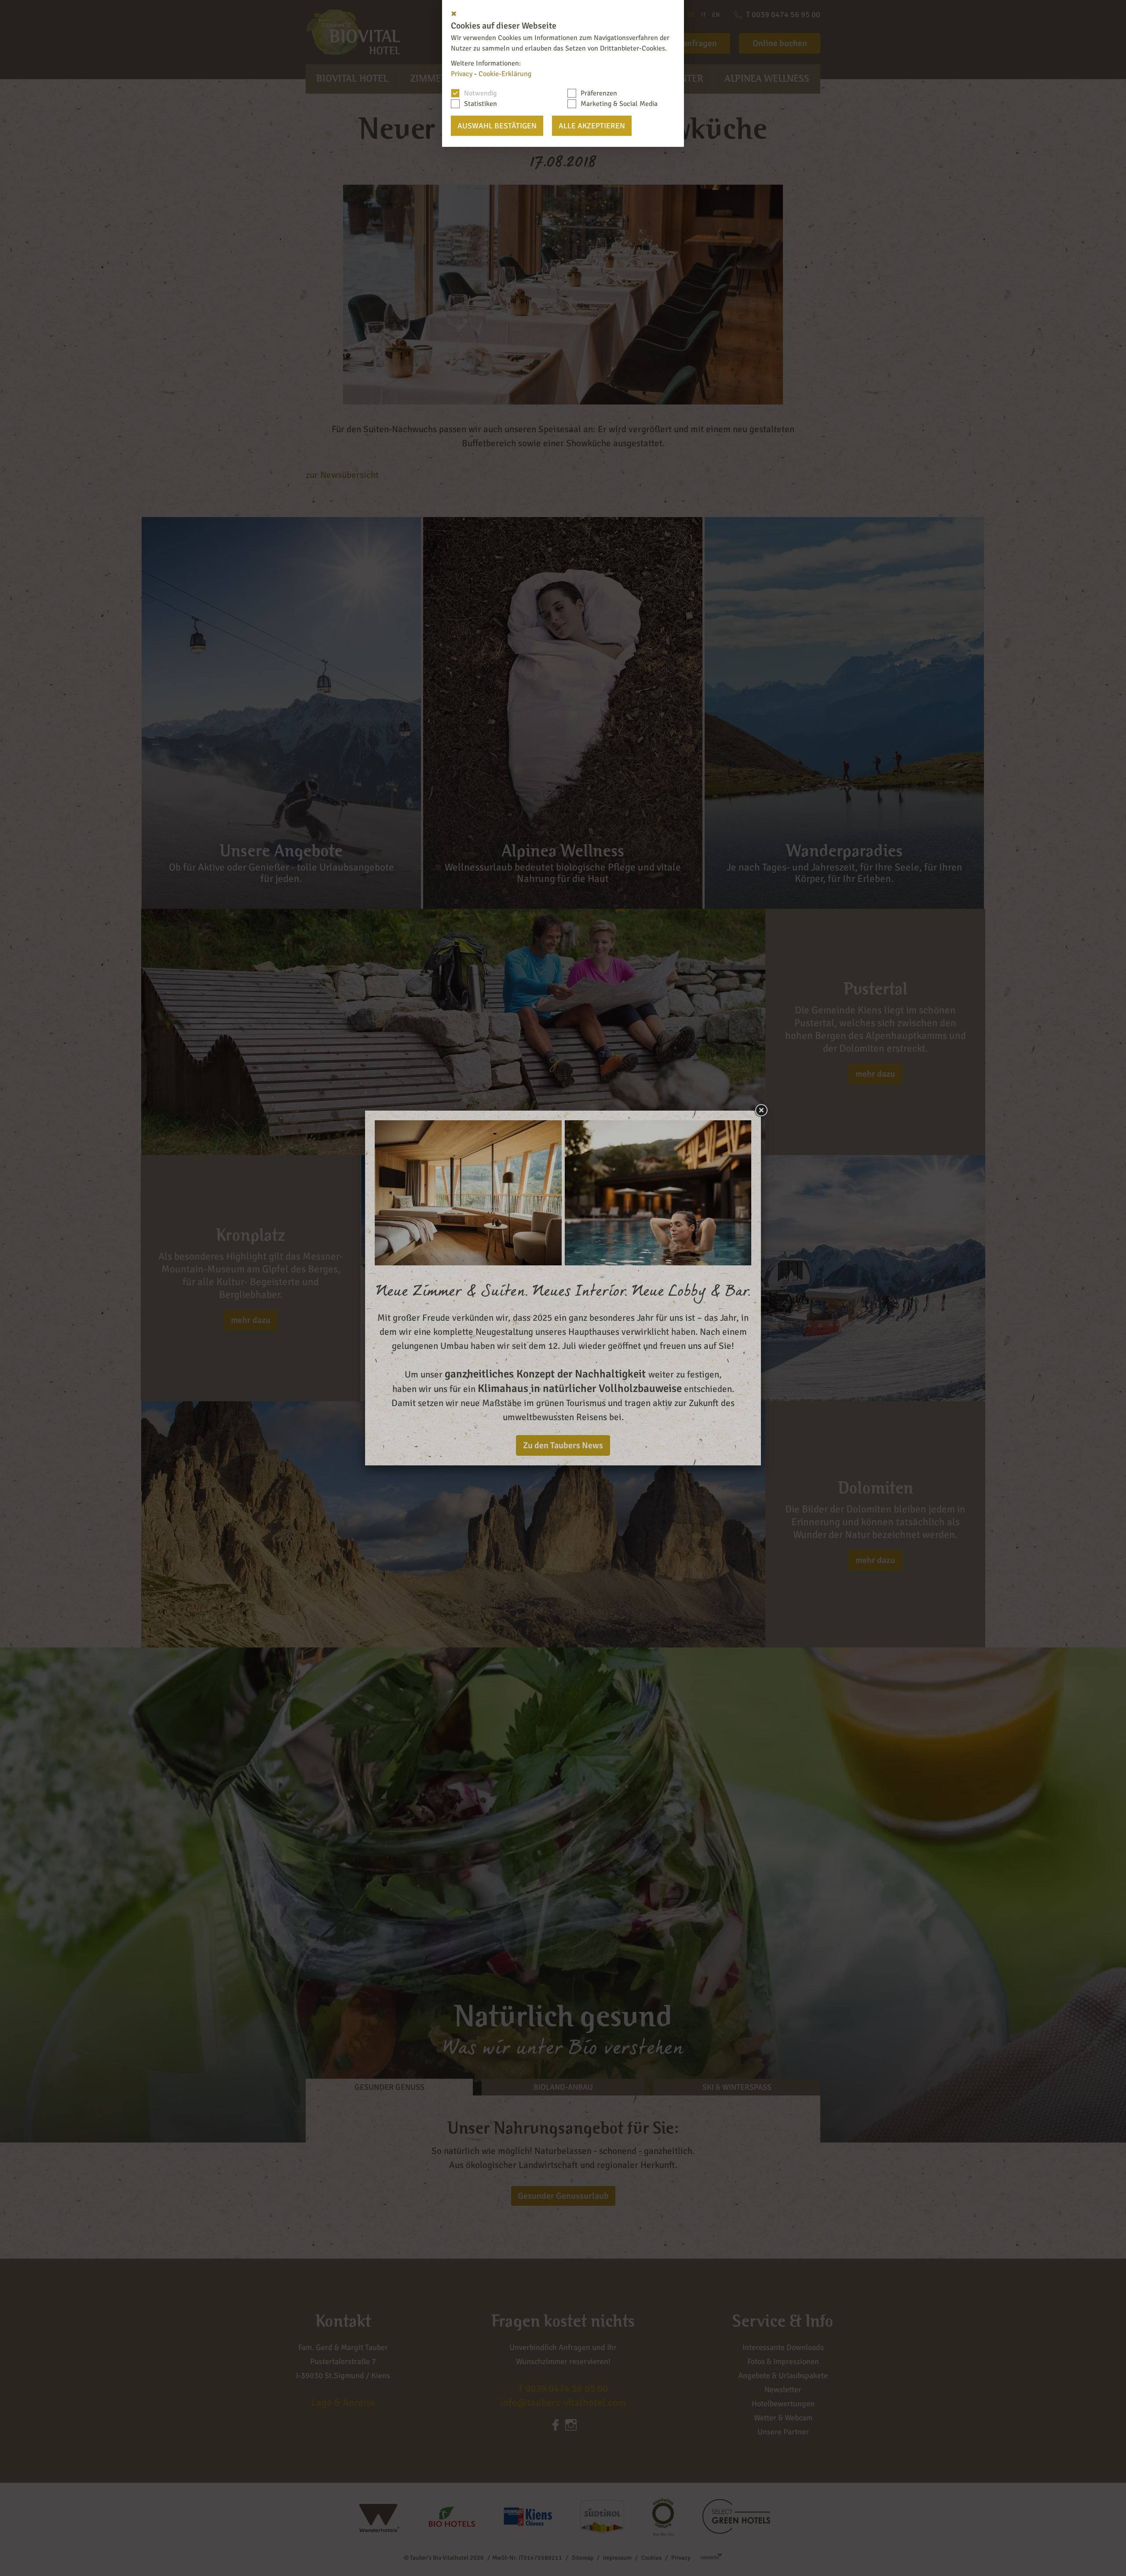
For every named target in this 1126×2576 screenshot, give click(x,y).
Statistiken (481, 104)
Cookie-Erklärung (505, 74)
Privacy (462, 74)
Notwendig (480, 93)
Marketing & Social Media (619, 104)
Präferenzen (599, 93)
